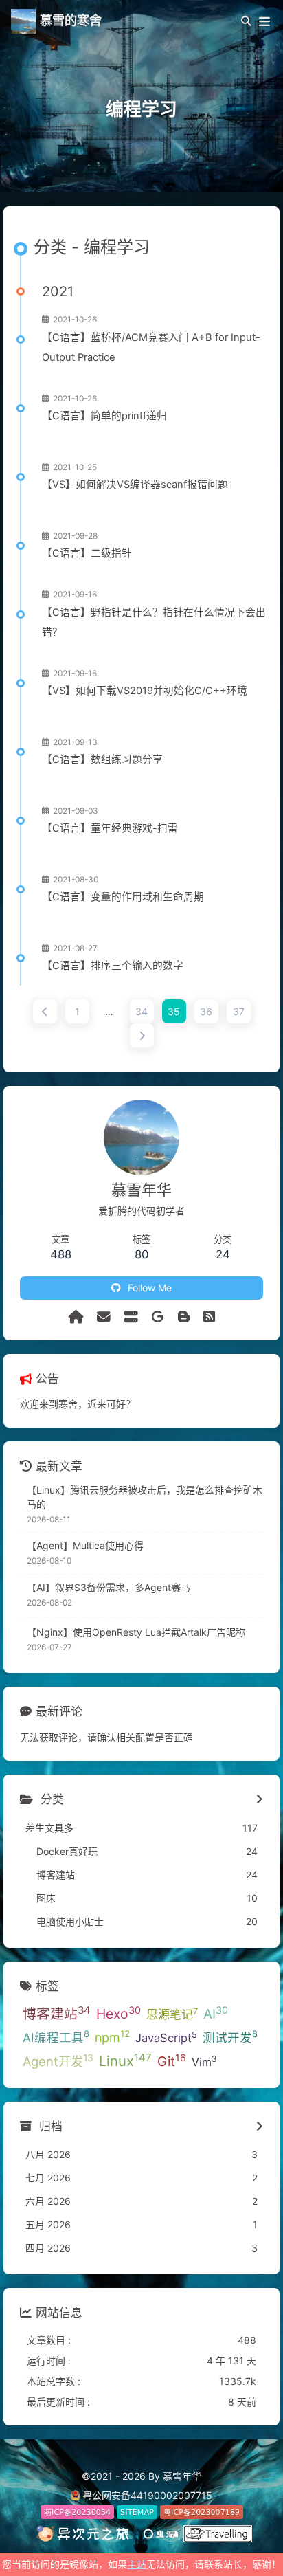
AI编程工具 (56, 2036)
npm (112, 2036)
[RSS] (209, 1317)
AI (216, 2013)
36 (206, 1011)
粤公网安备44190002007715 (147, 2495)
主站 (137, 2564)
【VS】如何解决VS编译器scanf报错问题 (135, 485)
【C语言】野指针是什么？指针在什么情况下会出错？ (154, 622)
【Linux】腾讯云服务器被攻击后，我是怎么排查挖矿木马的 (145, 1497)
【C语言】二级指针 (87, 553)
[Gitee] (158, 1317)
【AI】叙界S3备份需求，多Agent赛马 (109, 1587)
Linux (125, 2061)
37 (239, 1011)
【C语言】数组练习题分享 (102, 759)
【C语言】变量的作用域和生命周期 (123, 897)
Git (172, 2061)
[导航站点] (131, 1317)
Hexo (118, 2013)
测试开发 (230, 2036)
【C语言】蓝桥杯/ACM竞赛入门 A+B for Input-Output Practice (151, 347)
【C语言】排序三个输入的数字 (113, 966)
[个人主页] (76, 1317)
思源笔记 (172, 2014)
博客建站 (57, 2013)
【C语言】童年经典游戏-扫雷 (110, 828)
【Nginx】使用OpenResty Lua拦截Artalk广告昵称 (136, 1632)
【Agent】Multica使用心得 (85, 1545)
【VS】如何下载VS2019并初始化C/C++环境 (145, 691)
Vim (204, 2061)
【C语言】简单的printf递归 (104, 416)
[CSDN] (184, 1317)
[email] (104, 1317)
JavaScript (166, 2037)
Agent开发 (58, 2061)
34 (141, 1011)
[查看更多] (259, 1800)
